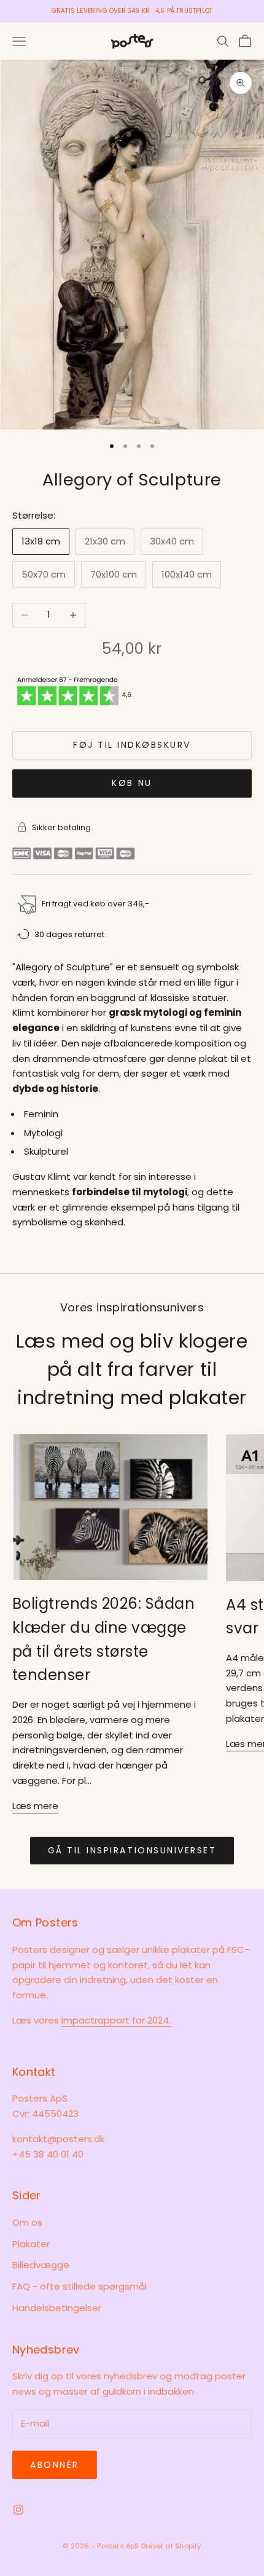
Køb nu (132, 783)
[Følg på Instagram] (18, 2510)
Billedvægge (41, 2265)
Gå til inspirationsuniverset (132, 1850)
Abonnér (55, 2465)
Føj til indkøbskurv (132, 745)
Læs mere (35, 1806)
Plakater (31, 2244)
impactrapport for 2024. (116, 2020)
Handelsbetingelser (57, 2308)
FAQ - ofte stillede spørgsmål (80, 2286)
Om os (27, 2222)
